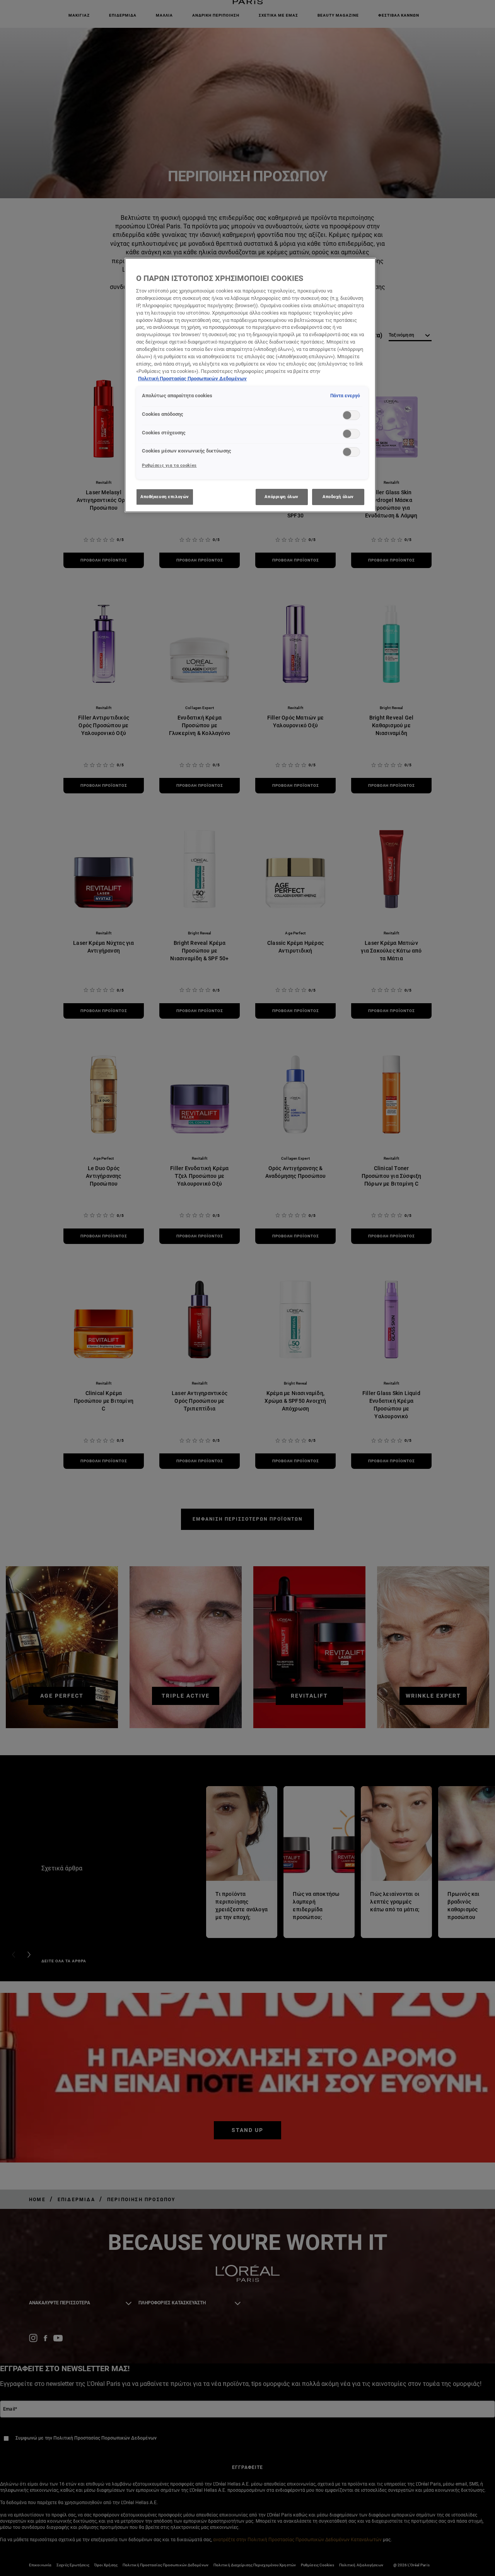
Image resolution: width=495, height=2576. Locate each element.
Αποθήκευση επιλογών (165, 497)
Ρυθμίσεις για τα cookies (169, 465)
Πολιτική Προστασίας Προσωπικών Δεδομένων (192, 379)
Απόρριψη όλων (281, 497)
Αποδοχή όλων (338, 497)
